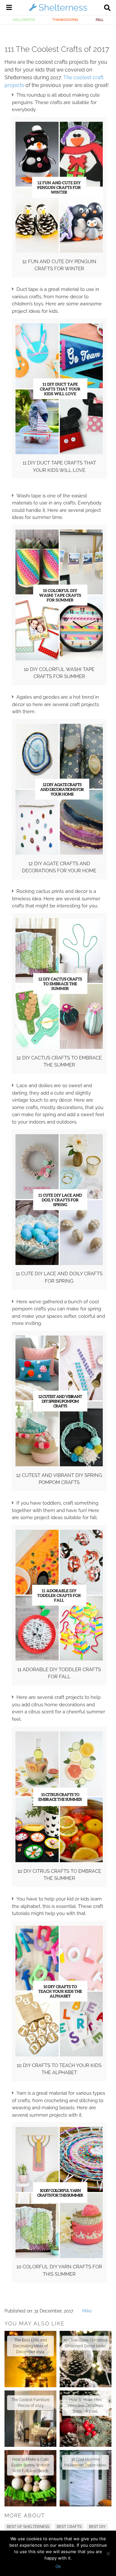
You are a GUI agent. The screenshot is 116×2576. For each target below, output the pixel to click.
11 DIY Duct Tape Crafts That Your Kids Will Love (59, 467)
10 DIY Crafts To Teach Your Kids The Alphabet (59, 2069)
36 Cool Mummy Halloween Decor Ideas (85, 2462)
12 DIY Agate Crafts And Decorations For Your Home (59, 867)
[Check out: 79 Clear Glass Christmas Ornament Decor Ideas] (86, 2359)
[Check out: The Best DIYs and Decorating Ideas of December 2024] (30, 2359)
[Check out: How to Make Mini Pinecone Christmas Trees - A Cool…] (86, 2419)
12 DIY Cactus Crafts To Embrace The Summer (59, 1062)
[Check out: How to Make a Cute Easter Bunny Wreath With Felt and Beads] (30, 2478)
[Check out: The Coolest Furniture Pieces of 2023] (30, 2419)
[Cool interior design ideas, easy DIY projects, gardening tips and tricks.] (58, 11)
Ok (58, 2566)
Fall (100, 20)
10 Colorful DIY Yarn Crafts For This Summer (59, 2270)
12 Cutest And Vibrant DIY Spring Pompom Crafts (59, 1479)
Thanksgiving (65, 20)
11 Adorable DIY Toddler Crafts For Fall (59, 1673)
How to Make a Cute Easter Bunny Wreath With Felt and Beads (30, 2465)
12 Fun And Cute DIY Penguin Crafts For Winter (59, 265)
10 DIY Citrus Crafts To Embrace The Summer (59, 1875)
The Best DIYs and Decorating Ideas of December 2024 (30, 2346)
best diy (97, 2527)
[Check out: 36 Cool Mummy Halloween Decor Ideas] (86, 2478)
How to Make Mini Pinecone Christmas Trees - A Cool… (86, 2406)
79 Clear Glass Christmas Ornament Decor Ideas (85, 2343)
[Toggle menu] (9, 8)
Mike (87, 2311)
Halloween (24, 20)
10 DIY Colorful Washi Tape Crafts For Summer (59, 673)
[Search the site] (107, 8)
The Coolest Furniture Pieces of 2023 (30, 2403)
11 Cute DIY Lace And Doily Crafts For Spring (59, 1277)
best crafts (69, 2527)
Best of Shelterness (28, 2527)
